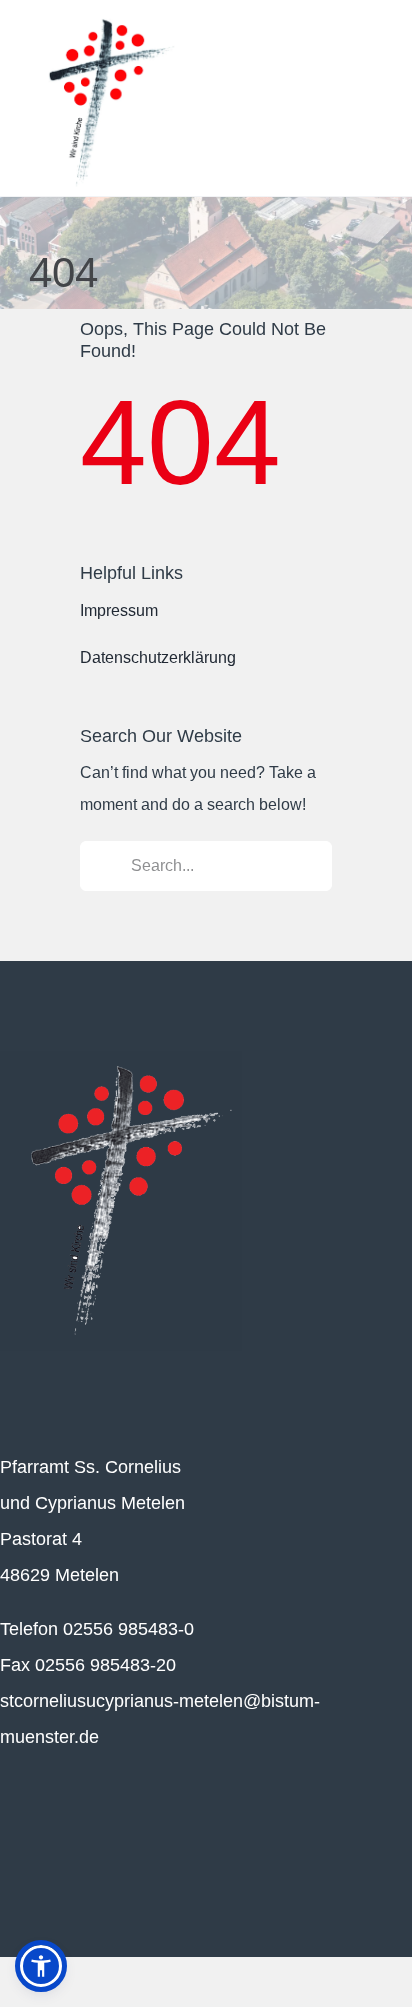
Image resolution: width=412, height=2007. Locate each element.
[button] (41, 1966)
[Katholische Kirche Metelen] (121, 1058)
